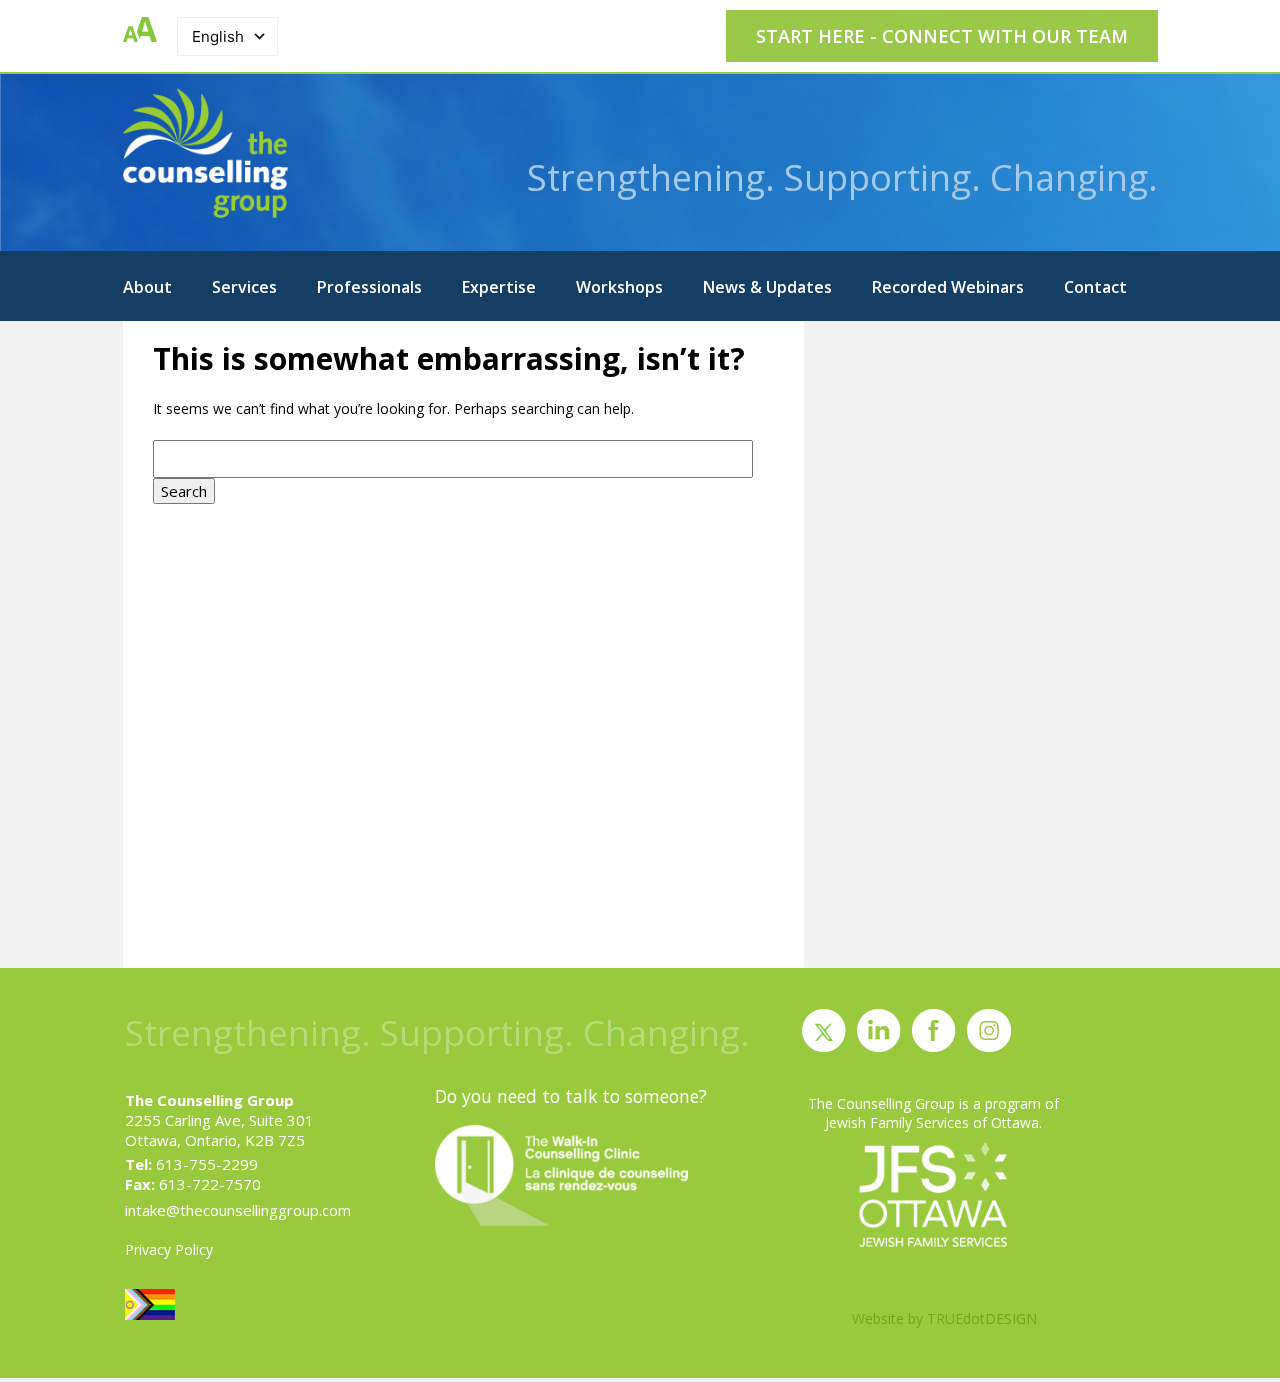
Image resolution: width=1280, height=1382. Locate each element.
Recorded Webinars (948, 287)
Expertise (499, 287)
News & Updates (767, 287)
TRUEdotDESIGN (982, 1318)
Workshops (619, 287)
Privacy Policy (169, 1249)
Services (244, 287)
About (147, 287)
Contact (1095, 287)
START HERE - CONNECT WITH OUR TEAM (942, 36)
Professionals (369, 287)
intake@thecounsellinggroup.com (238, 1210)
